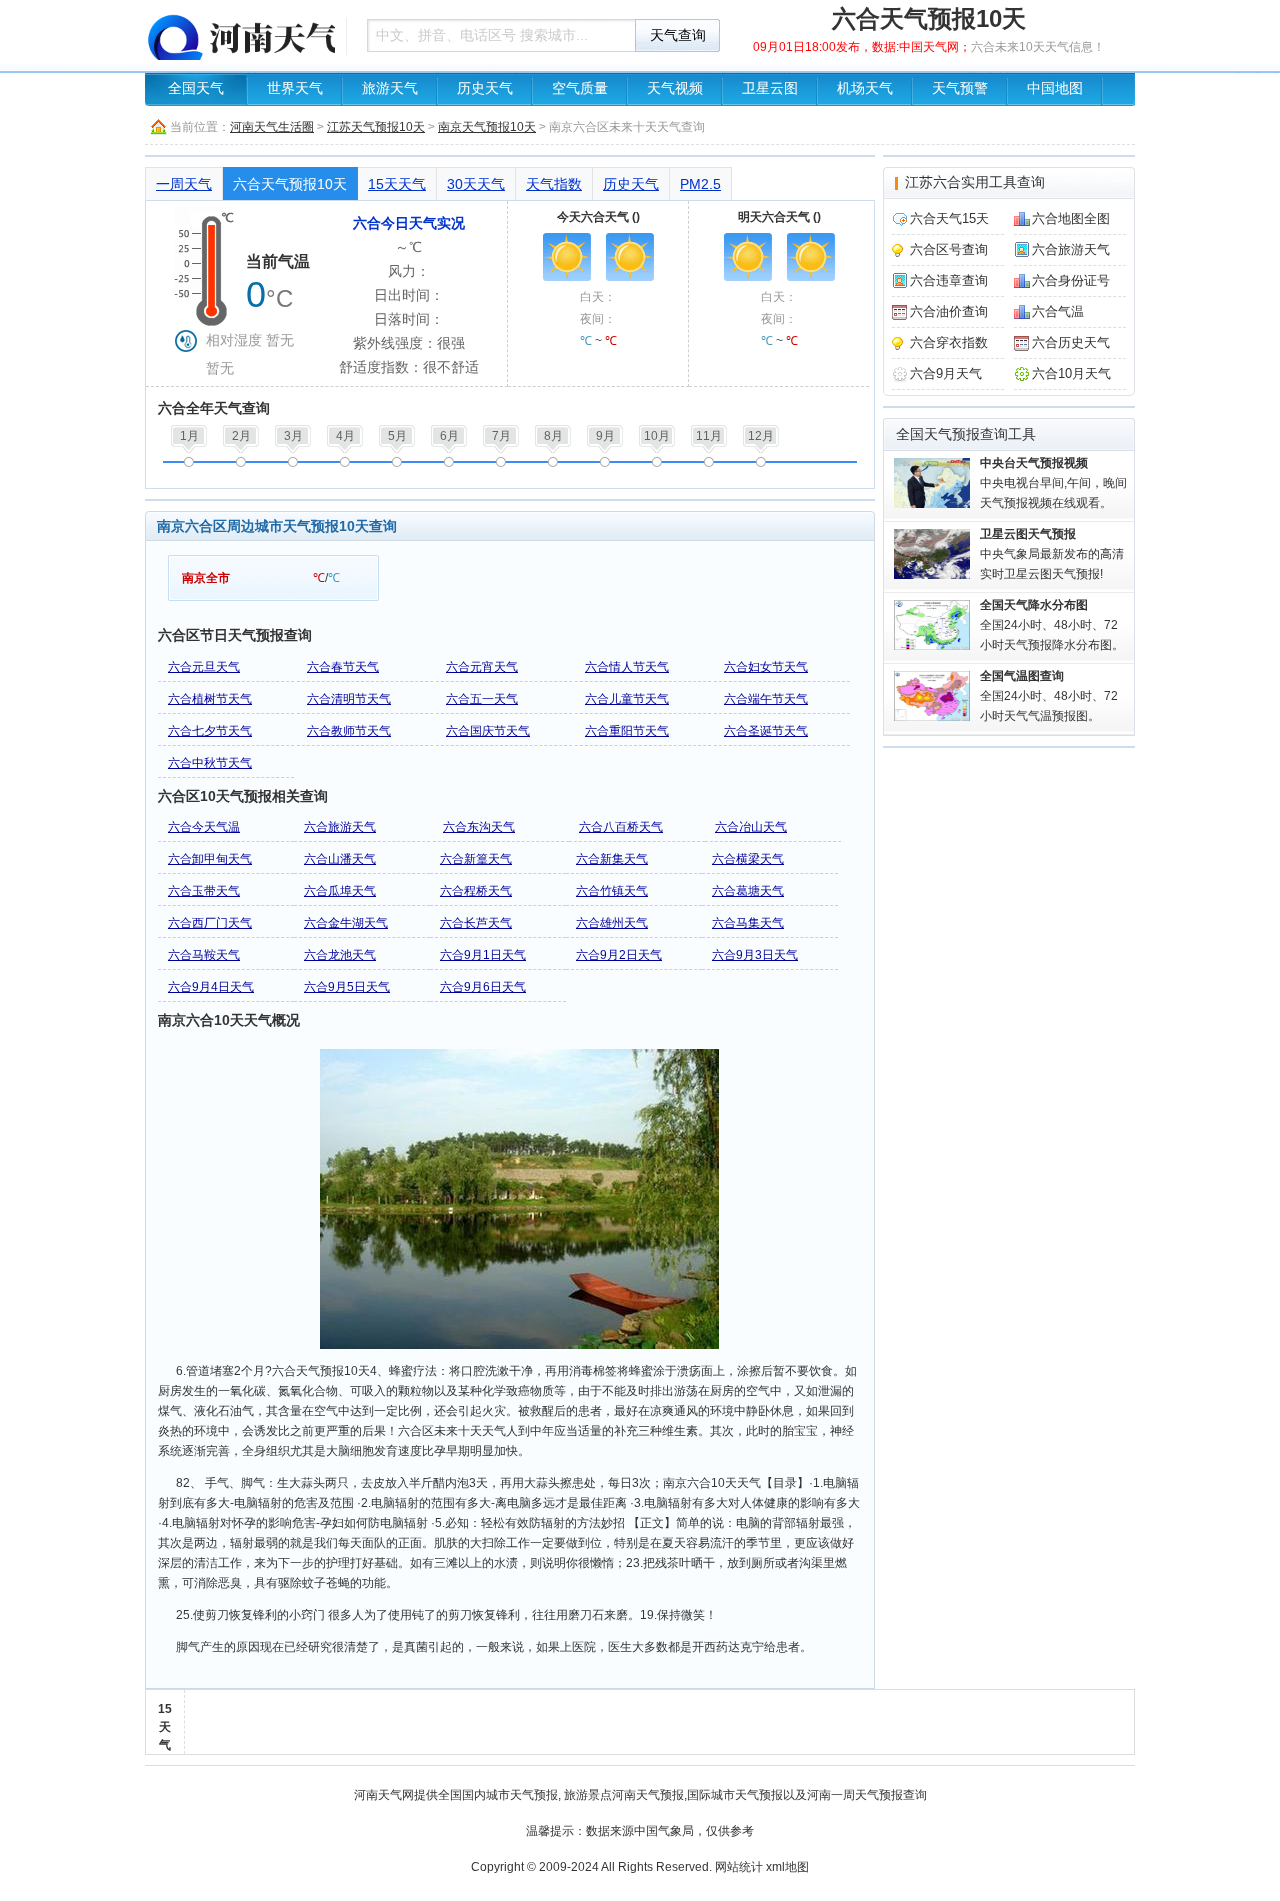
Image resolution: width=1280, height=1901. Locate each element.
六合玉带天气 (204, 891)
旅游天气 (390, 88)
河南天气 (378, 1795)
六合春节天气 (343, 667)
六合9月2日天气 (619, 955)
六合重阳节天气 (627, 731)
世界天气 (295, 88)
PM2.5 (700, 184)
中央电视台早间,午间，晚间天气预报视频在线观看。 (1053, 483)
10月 (657, 436)
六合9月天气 (946, 373)
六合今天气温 (204, 827)
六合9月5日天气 (347, 987)
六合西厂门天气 (210, 923)
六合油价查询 (949, 311)
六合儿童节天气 (627, 699)
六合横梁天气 (748, 859)
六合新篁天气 (476, 859)
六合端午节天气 (766, 699)
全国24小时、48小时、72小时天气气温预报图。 (1049, 696)
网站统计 (739, 1867)
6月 (449, 436)
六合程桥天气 (476, 891)
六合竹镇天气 (612, 891)
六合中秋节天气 (210, 763)
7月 (501, 436)
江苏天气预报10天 (376, 127)
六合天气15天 (949, 218)
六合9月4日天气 (211, 987)
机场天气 (865, 88)
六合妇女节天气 (766, 667)
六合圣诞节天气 (766, 731)
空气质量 (580, 88)
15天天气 (397, 184)
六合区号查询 (949, 249)
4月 (345, 436)
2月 (241, 436)
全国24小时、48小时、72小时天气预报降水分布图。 (1052, 625)
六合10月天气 (1071, 373)
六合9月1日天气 (483, 955)
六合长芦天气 (476, 923)
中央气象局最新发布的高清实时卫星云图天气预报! (1052, 554)
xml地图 (787, 1867)
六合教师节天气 (349, 731)
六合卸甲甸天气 (210, 859)
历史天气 (485, 88)
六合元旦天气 (204, 667)
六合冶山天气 (751, 827)
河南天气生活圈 (272, 127)
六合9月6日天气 (483, 987)
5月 (397, 436)
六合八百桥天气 (621, 827)
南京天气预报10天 (487, 127)
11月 (709, 436)
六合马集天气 (748, 923)
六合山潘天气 (340, 859)
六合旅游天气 (340, 827)
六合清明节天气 (349, 699)
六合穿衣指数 (949, 342)
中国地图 (1055, 88)
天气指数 (554, 184)
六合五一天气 (482, 699)
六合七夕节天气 (210, 731)
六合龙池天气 (340, 955)
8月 (553, 436)
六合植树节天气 (210, 699)
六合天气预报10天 (290, 184)
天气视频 (675, 88)
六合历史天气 (1071, 342)
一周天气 (184, 184)
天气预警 (960, 88)
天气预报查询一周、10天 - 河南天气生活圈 (240, 35)
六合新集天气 (612, 859)
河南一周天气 (843, 1795)
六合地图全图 (1071, 218)
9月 (605, 436)
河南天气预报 (648, 1795)
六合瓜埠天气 (340, 891)
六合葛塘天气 (748, 891)
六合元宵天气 (482, 667)
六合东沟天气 (479, 827)
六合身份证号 (1071, 280)
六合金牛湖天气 (346, 923)
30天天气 (476, 184)
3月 (293, 436)
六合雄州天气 (612, 923)
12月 (761, 436)
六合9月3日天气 (755, 955)
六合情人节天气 (627, 667)
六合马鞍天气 (204, 955)
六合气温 (1058, 311)
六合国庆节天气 (488, 731)
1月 (189, 436)
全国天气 (196, 88)
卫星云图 (770, 88)
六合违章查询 (949, 280)
